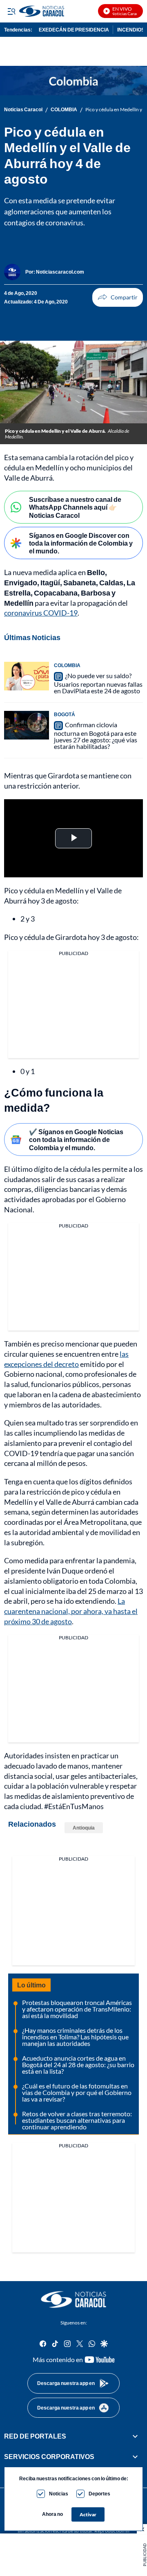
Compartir (118, 297)
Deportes (99, 2494)
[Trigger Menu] (11, 11)
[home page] (73, 2300)
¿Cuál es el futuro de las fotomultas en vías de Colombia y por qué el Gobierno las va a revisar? (77, 2092)
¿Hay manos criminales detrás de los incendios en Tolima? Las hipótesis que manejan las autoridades (75, 2037)
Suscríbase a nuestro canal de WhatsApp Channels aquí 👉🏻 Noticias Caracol (75, 507)
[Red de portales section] (135, 2436)
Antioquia (84, 1828)
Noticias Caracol (23, 110)
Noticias (59, 2494)
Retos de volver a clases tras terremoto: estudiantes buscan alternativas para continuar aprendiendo (77, 2120)
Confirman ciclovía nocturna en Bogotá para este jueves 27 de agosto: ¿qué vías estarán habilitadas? (96, 735)
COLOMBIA (64, 110)
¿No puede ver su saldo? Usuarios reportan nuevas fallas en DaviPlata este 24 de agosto (98, 683)
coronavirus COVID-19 (41, 613)
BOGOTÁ (65, 714)
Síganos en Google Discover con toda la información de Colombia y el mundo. (81, 543)
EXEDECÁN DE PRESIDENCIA (74, 30)
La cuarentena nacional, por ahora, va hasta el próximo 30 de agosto (71, 1611)
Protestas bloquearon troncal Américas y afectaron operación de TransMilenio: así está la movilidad (77, 2009)
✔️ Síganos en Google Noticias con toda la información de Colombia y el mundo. (76, 1139)
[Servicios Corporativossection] (135, 2457)
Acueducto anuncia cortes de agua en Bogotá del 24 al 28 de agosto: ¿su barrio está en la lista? (78, 2065)
